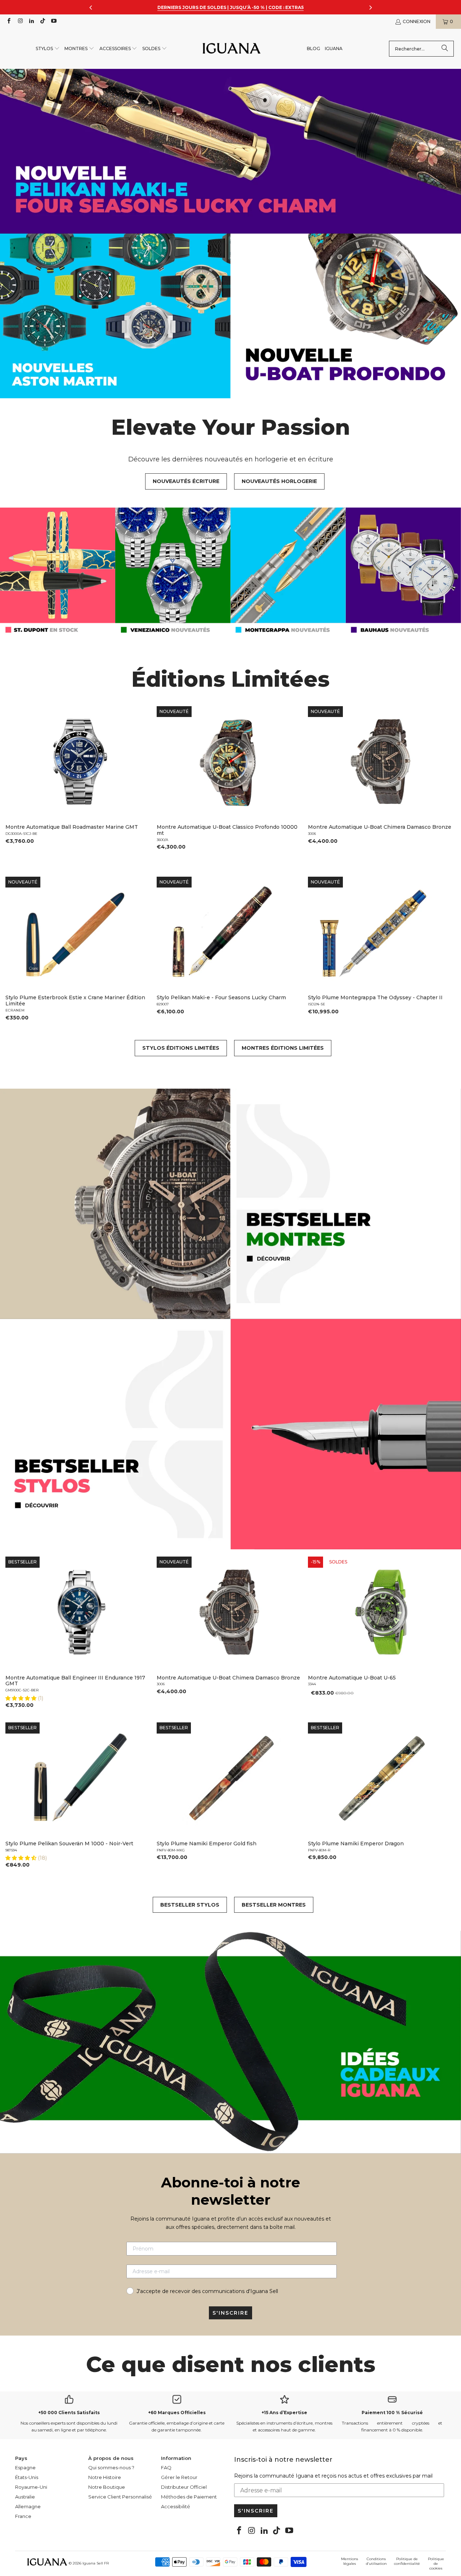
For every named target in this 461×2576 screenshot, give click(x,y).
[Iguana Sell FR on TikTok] (42, 21)
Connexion (417, 21)
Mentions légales (350, 2561)
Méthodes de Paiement (189, 2497)
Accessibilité (176, 2506)
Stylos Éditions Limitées (181, 1048)
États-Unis (27, 2477)
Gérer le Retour (179, 2477)
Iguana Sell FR (96, 2563)
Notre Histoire (105, 2477)
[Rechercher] (445, 49)
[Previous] (15, 784)
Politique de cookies (436, 2564)
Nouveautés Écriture (186, 481)
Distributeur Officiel (184, 2487)
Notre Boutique (107, 2487)
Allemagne (28, 2506)
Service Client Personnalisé (120, 2497)
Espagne (25, 2467)
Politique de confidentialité (407, 2561)
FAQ (166, 2467)
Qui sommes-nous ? (111, 2467)
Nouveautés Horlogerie (279, 481)
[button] (48, 49)
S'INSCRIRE (230, 2313)
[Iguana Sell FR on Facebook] (8, 21)
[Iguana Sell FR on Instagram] (20, 21)
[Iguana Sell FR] (232, 49)
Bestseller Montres (274, 1905)
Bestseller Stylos (190, 1905)
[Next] (446, 784)
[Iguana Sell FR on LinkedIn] (31, 21)
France (23, 2516)
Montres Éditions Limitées (283, 1048)
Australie (25, 2497)
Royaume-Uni (31, 2487)
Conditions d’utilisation (376, 2561)
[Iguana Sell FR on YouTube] (53, 21)
